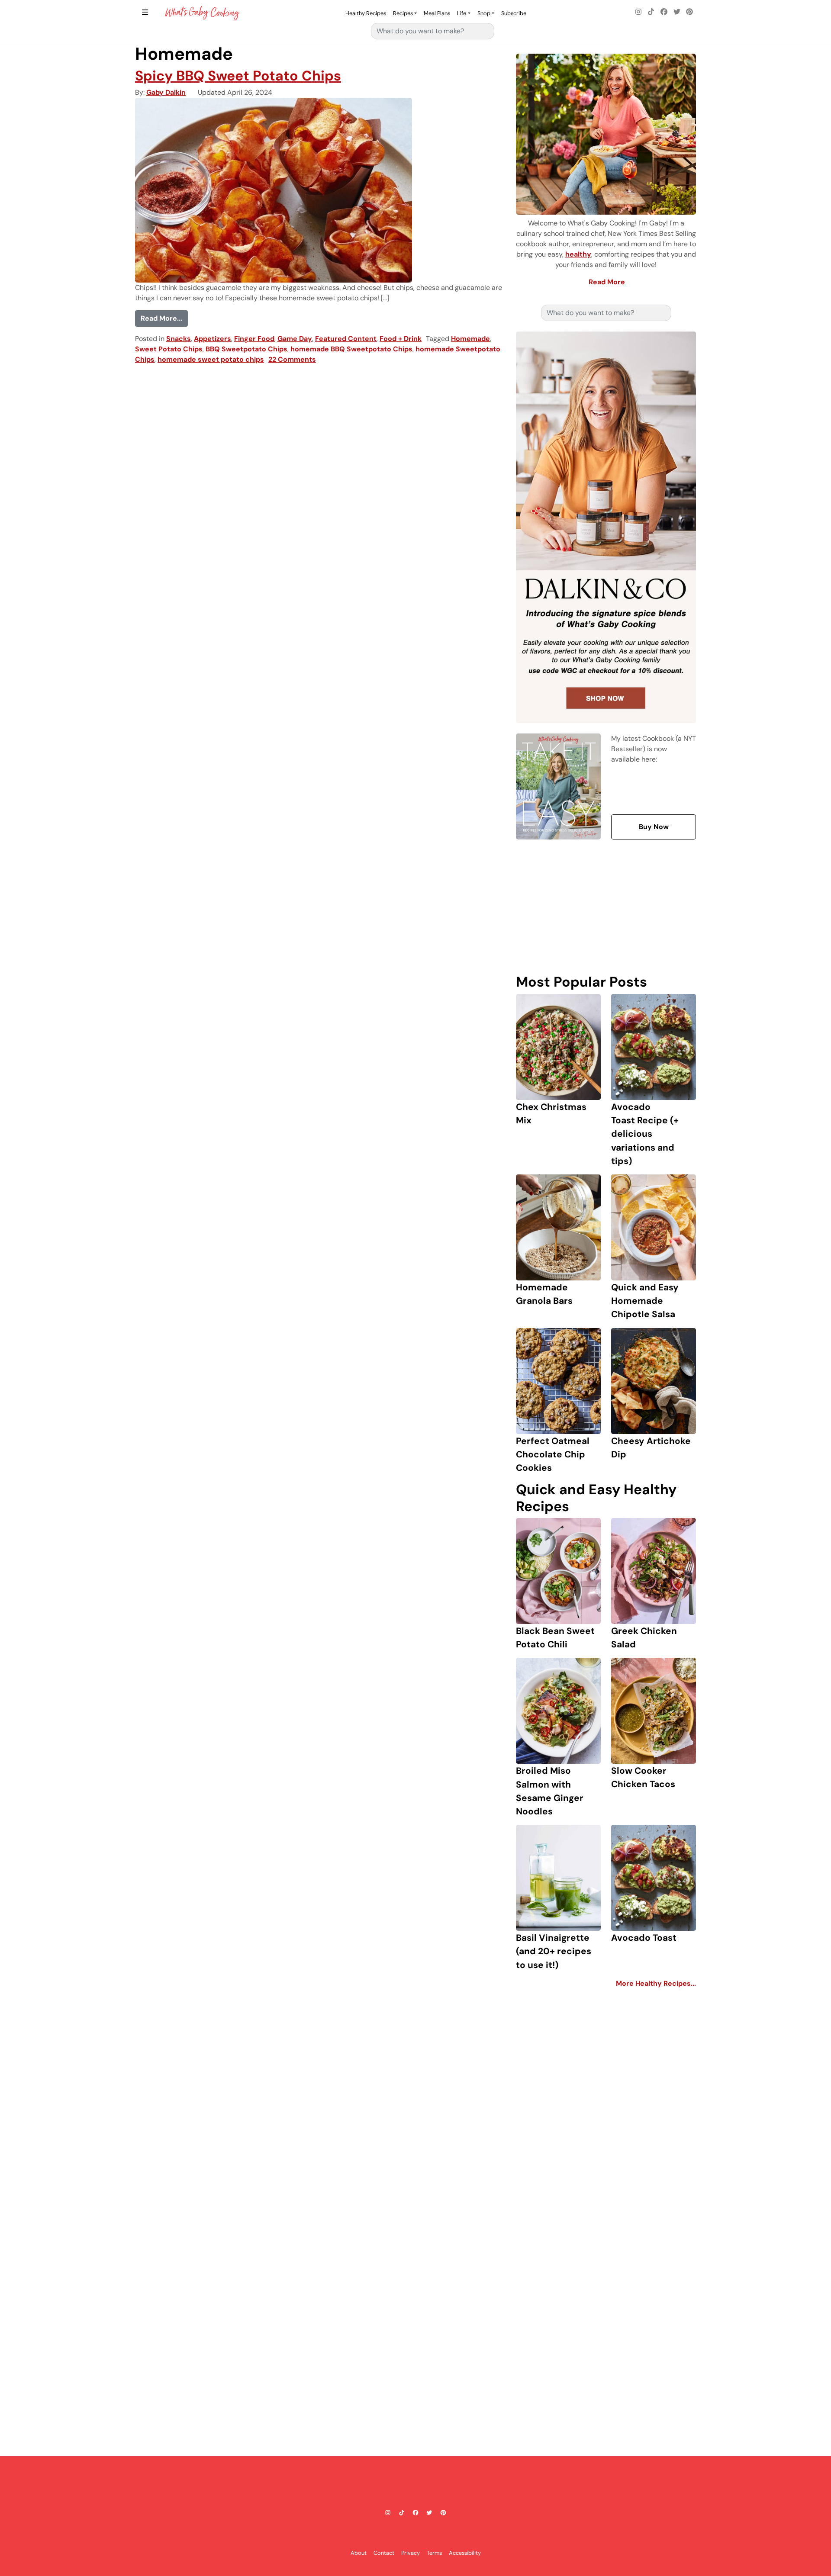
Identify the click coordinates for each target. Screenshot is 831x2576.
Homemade (470, 339)
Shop (484, 13)
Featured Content (346, 339)
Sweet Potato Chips (169, 349)
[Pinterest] (689, 12)
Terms (434, 2552)
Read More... (164, 318)
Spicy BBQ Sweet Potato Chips (238, 76)
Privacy (411, 2552)
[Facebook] (664, 12)
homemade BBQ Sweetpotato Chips (351, 349)
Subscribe (514, 13)
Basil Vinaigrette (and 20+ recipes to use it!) (554, 1951)
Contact (384, 2552)
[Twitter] (677, 12)
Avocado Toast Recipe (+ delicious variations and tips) (645, 1134)
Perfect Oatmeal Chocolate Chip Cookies (553, 1454)
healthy (578, 254)
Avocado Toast (644, 1938)
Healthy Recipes (366, 13)
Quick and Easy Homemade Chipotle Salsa (645, 1301)
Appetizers (213, 339)
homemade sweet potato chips (211, 359)
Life (462, 13)
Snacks (179, 339)
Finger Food (254, 339)
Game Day (295, 339)
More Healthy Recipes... (656, 1983)
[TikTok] (651, 12)
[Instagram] (638, 12)
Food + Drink (401, 339)
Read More (607, 282)
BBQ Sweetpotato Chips (246, 349)
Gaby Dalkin (166, 92)
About (359, 2552)
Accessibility (465, 2552)
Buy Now (654, 827)
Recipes (403, 13)
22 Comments (292, 359)
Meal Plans (437, 13)
